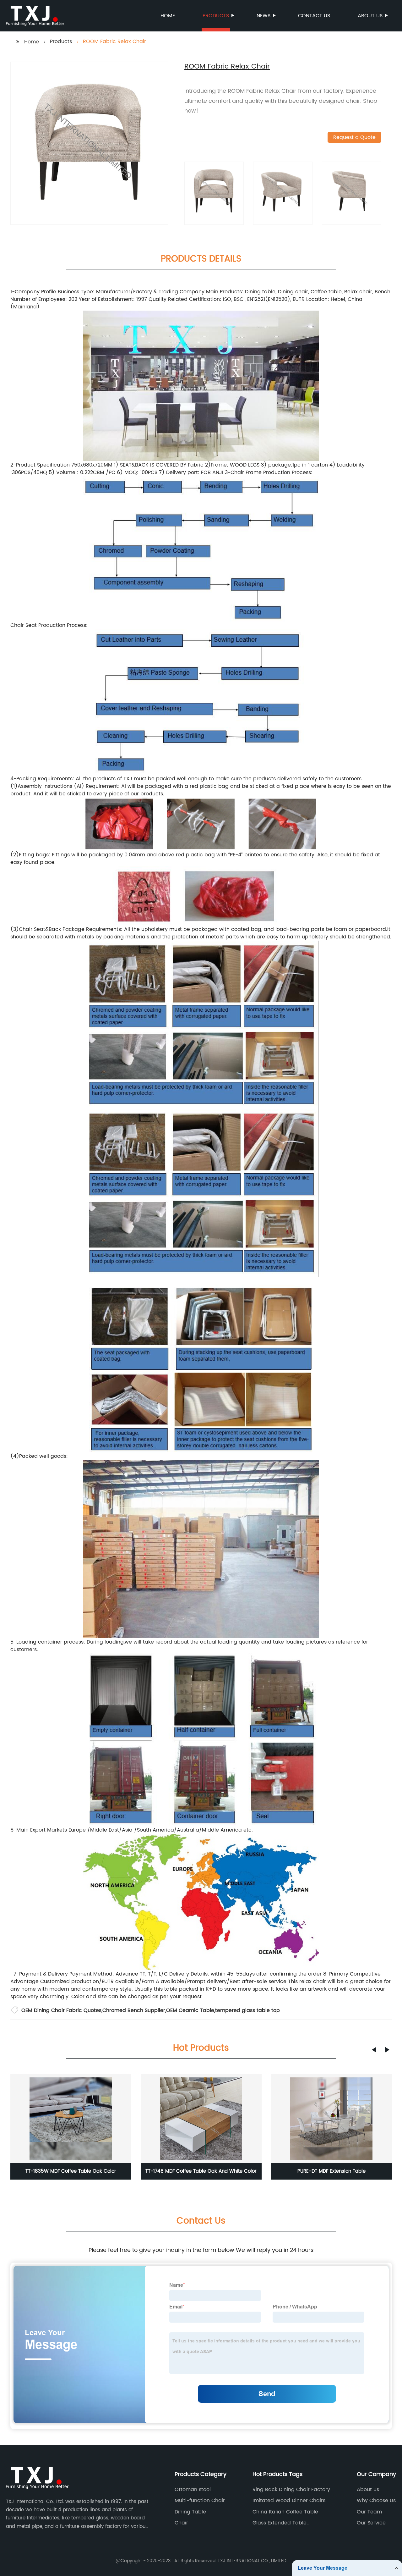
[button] (374, 2050)
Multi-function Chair (200, 2501)
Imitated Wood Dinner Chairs (289, 2501)
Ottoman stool (193, 2490)
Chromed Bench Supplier (134, 2010)
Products (216, 16)
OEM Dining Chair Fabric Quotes (61, 2010)
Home (168, 16)
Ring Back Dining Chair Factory (291, 2490)
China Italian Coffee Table (285, 2512)
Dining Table (190, 2512)
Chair (181, 2523)
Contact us (314, 16)
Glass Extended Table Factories (280, 2523)
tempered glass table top (247, 2010)
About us (370, 16)
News (263, 16)
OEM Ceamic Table (190, 2010)
